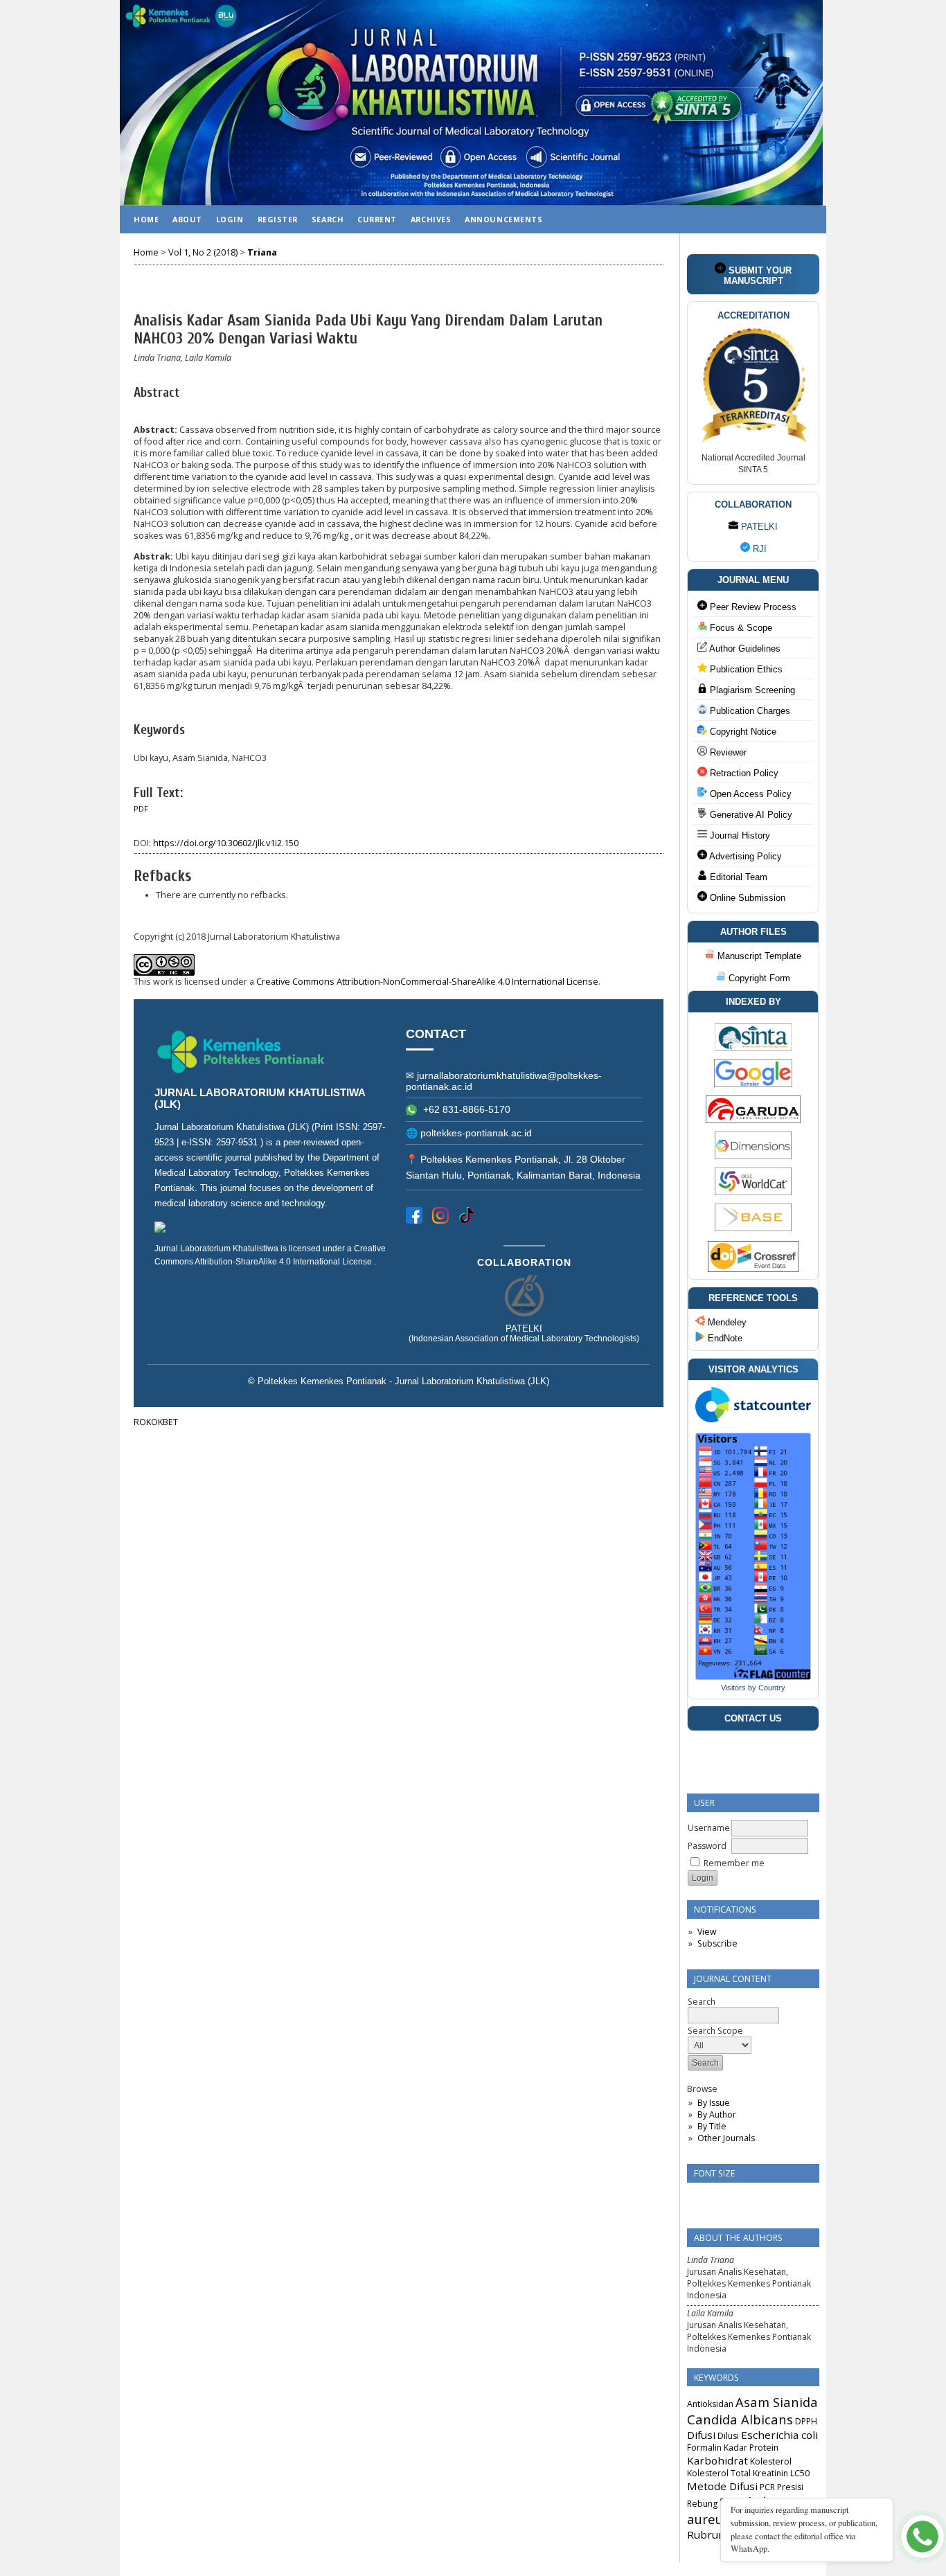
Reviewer (727, 752)
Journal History (739, 835)
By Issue (714, 2103)
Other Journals (726, 2138)
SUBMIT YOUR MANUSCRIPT (758, 276)
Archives (431, 219)
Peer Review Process (752, 607)
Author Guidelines (744, 649)
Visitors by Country (753, 1688)
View (707, 1932)
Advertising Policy (744, 856)
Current (377, 219)
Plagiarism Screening (751, 690)
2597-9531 (238, 1142)
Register (278, 219)
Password (707, 1846)
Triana (262, 252)
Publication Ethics (745, 669)
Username (709, 1828)
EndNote (724, 1338)
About (187, 219)
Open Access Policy (749, 794)
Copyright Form (758, 978)
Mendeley (726, 1322)
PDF (141, 809)
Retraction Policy (743, 773)
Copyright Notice (742, 732)
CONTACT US (753, 1718)
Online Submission (746, 898)
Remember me (734, 1863)
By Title (712, 2126)
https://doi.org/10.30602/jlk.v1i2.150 (226, 843)
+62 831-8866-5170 (465, 1109)
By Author (717, 2114)
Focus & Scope (740, 628)
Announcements (503, 219)
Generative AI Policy (750, 815)
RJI (758, 549)
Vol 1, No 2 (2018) (203, 252)
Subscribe (717, 1943)
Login (230, 219)
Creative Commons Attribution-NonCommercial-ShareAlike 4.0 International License (427, 982)
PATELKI (758, 527)
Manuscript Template (758, 956)
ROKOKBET (156, 1422)
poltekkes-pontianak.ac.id (476, 1133)
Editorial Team (737, 877)
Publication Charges (749, 711)
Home (146, 219)
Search (328, 219)
